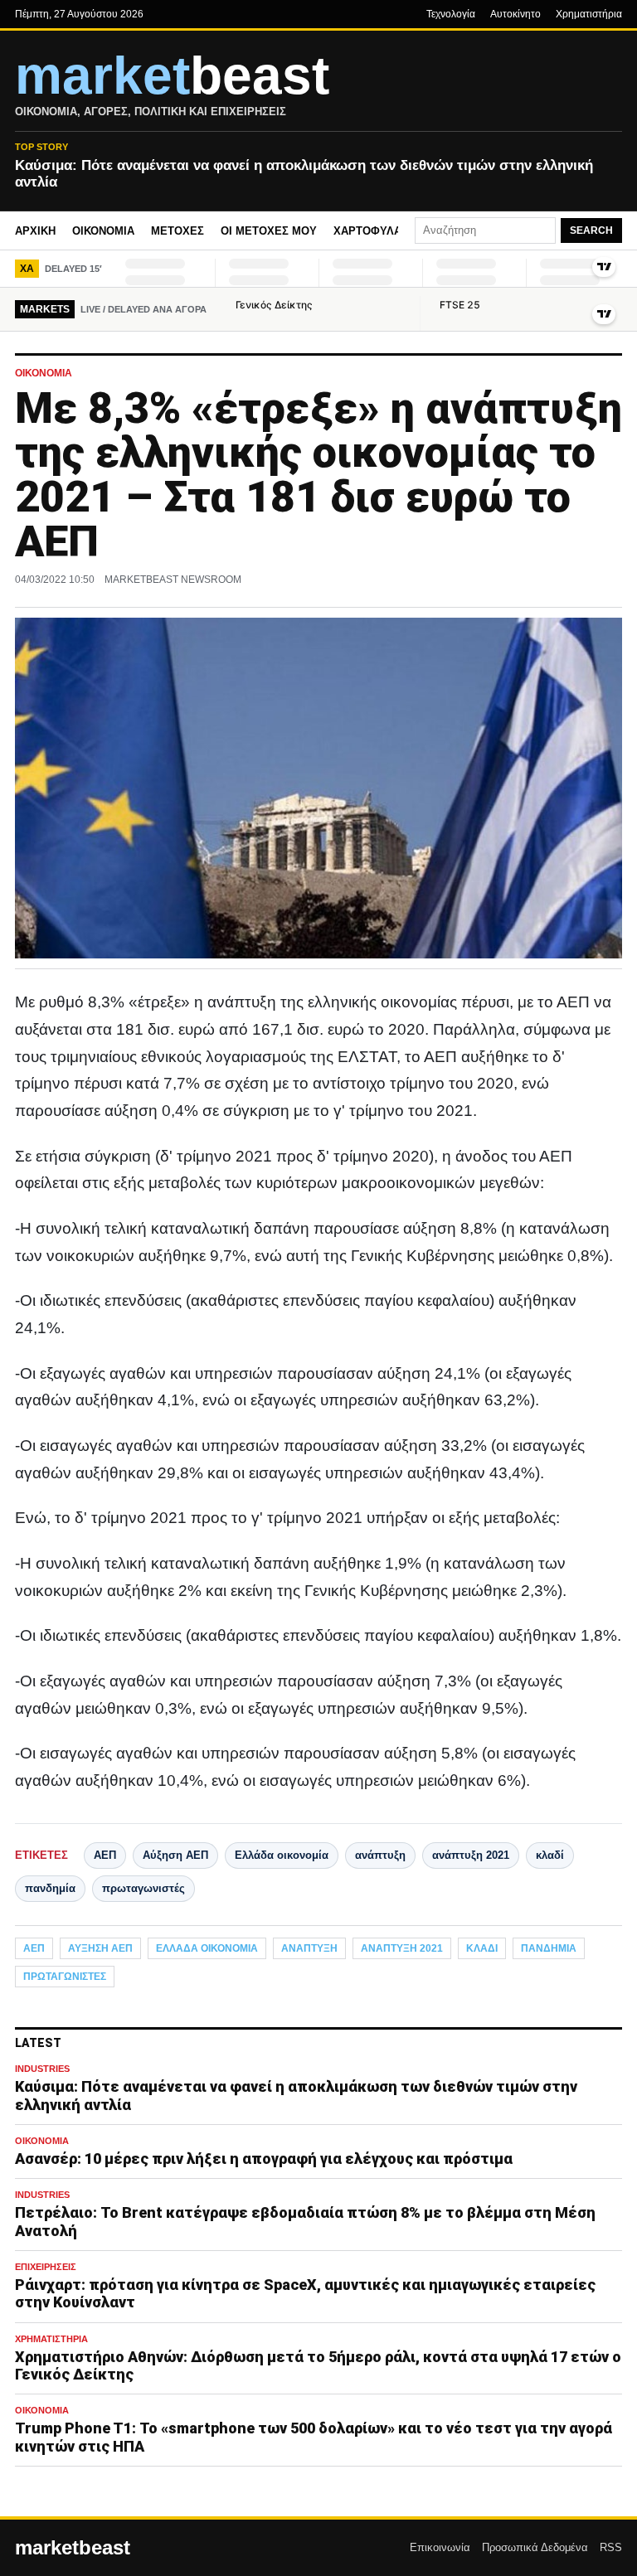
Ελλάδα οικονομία (282, 1855)
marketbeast (73, 2548)
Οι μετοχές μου (269, 231)
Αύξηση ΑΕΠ (175, 1855)
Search (591, 230)
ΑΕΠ (105, 1855)
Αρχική (35, 231)
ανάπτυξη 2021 (471, 1855)
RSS (611, 2547)
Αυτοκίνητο (515, 14)
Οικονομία (103, 231)
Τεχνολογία (451, 14)
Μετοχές (177, 231)
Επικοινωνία (440, 2547)
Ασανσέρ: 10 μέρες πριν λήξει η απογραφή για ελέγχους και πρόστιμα (264, 2159)
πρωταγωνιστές (143, 1888)
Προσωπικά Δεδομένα (535, 2547)
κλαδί (550, 1855)
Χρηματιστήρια (589, 14)
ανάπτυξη (380, 1855)
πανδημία (50, 1888)
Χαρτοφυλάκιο (377, 231)
